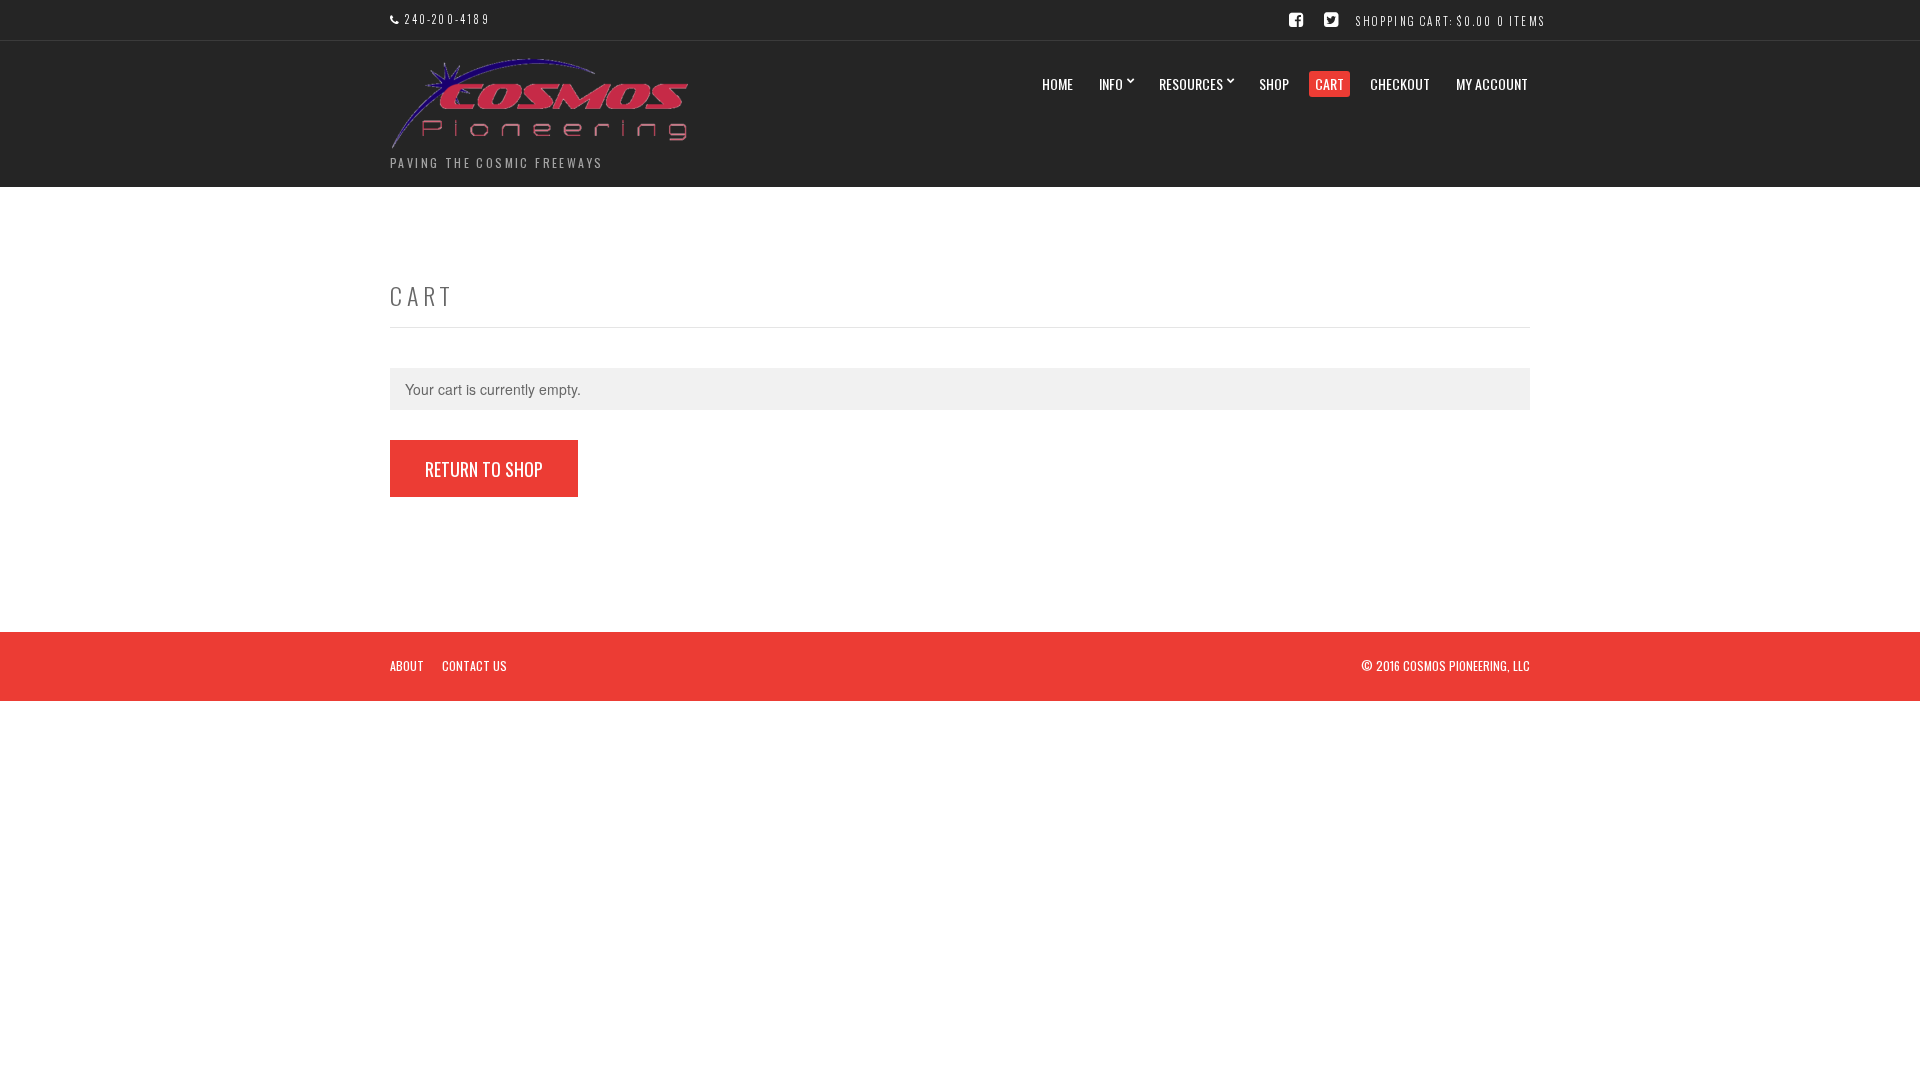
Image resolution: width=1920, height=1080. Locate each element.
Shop (1274, 83)
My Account (1492, 83)
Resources (1191, 83)
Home (1057, 83)
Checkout (1400, 83)
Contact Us (474, 665)
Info (1111, 83)
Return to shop (484, 469)
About (407, 665)
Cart (1329, 83)
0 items (1521, 21)
